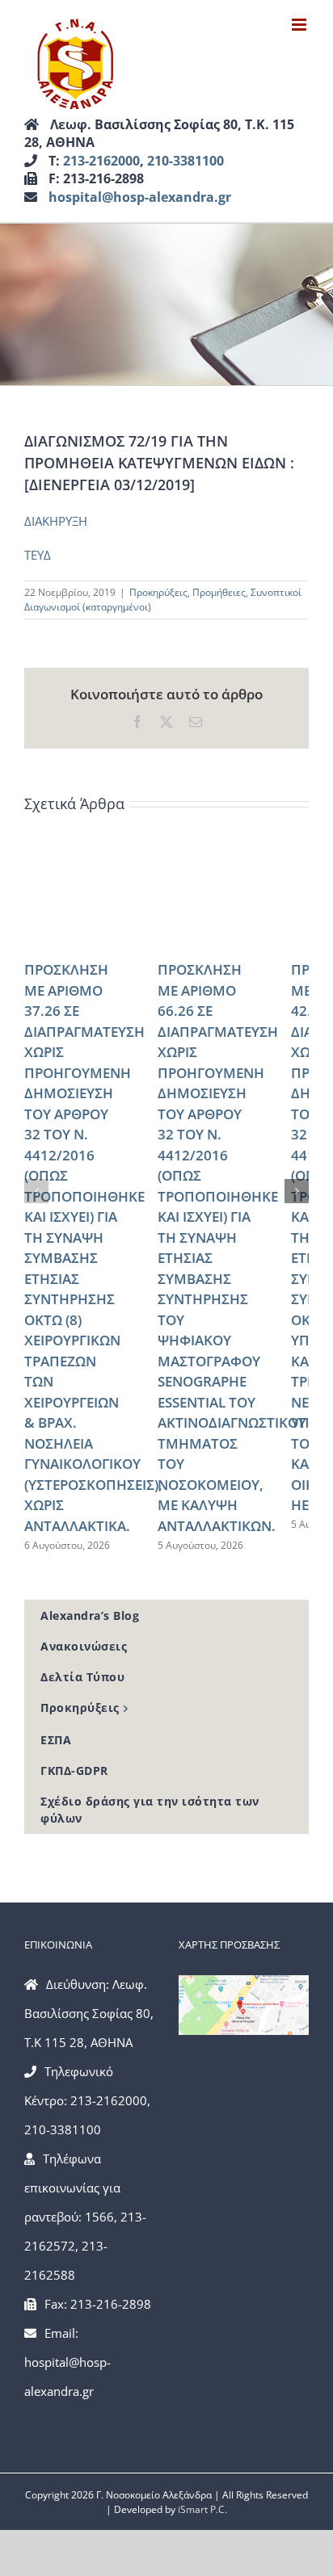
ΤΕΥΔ (38, 555)
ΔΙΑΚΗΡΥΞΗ (56, 521)
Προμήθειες (219, 592)
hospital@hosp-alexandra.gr (140, 197)
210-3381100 (185, 161)
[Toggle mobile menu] (300, 25)
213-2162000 (101, 161)
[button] (36, 1191)
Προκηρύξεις (158, 592)
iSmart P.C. (202, 2509)
